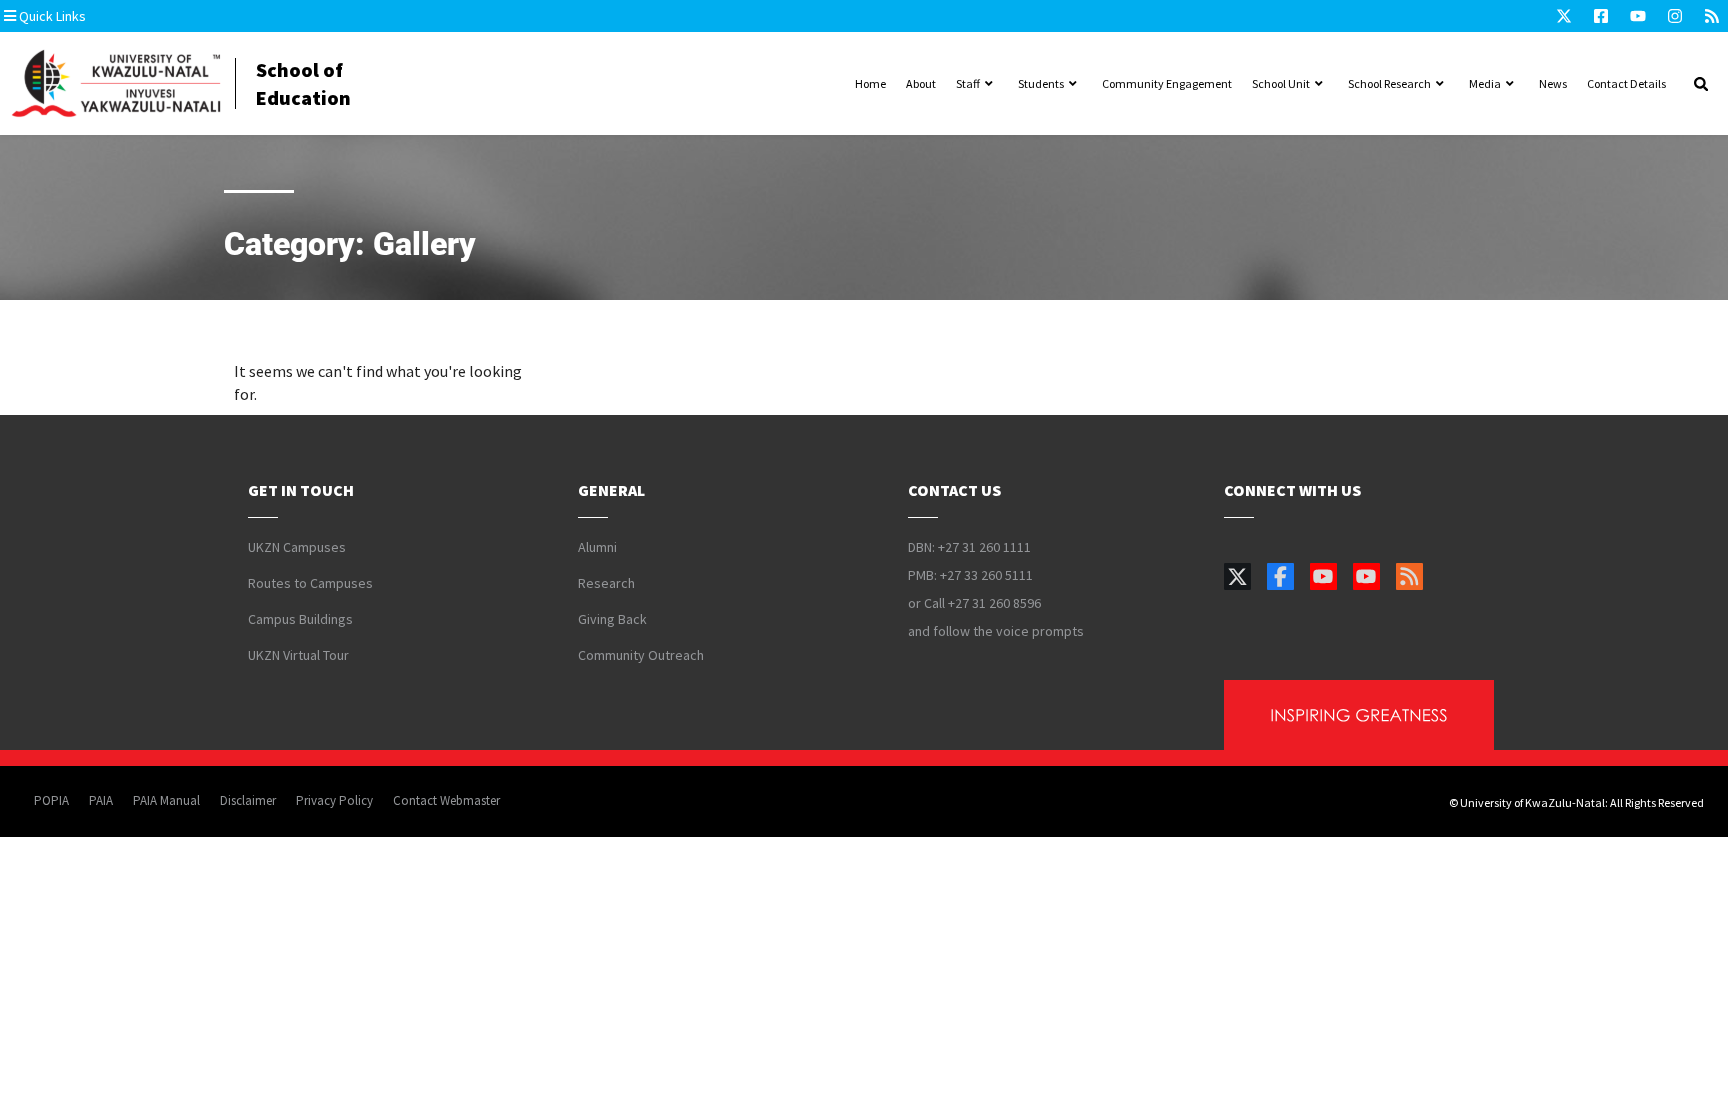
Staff (968, 83)
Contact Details (1626, 83)
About (921, 83)
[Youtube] (1638, 16)
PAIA (101, 800)
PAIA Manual (166, 800)
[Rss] (1712, 16)
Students (1041, 83)
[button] (125, 16)
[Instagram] (1675, 16)
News (1553, 83)
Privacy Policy (334, 800)
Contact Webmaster (446, 800)
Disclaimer (248, 800)
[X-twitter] (1564, 16)
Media (1485, 83)
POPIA (51, 800)
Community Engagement (1167, 83)
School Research (1389, 83)
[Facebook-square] (1601, 16)
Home (870, 83)
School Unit (1281, 83)
